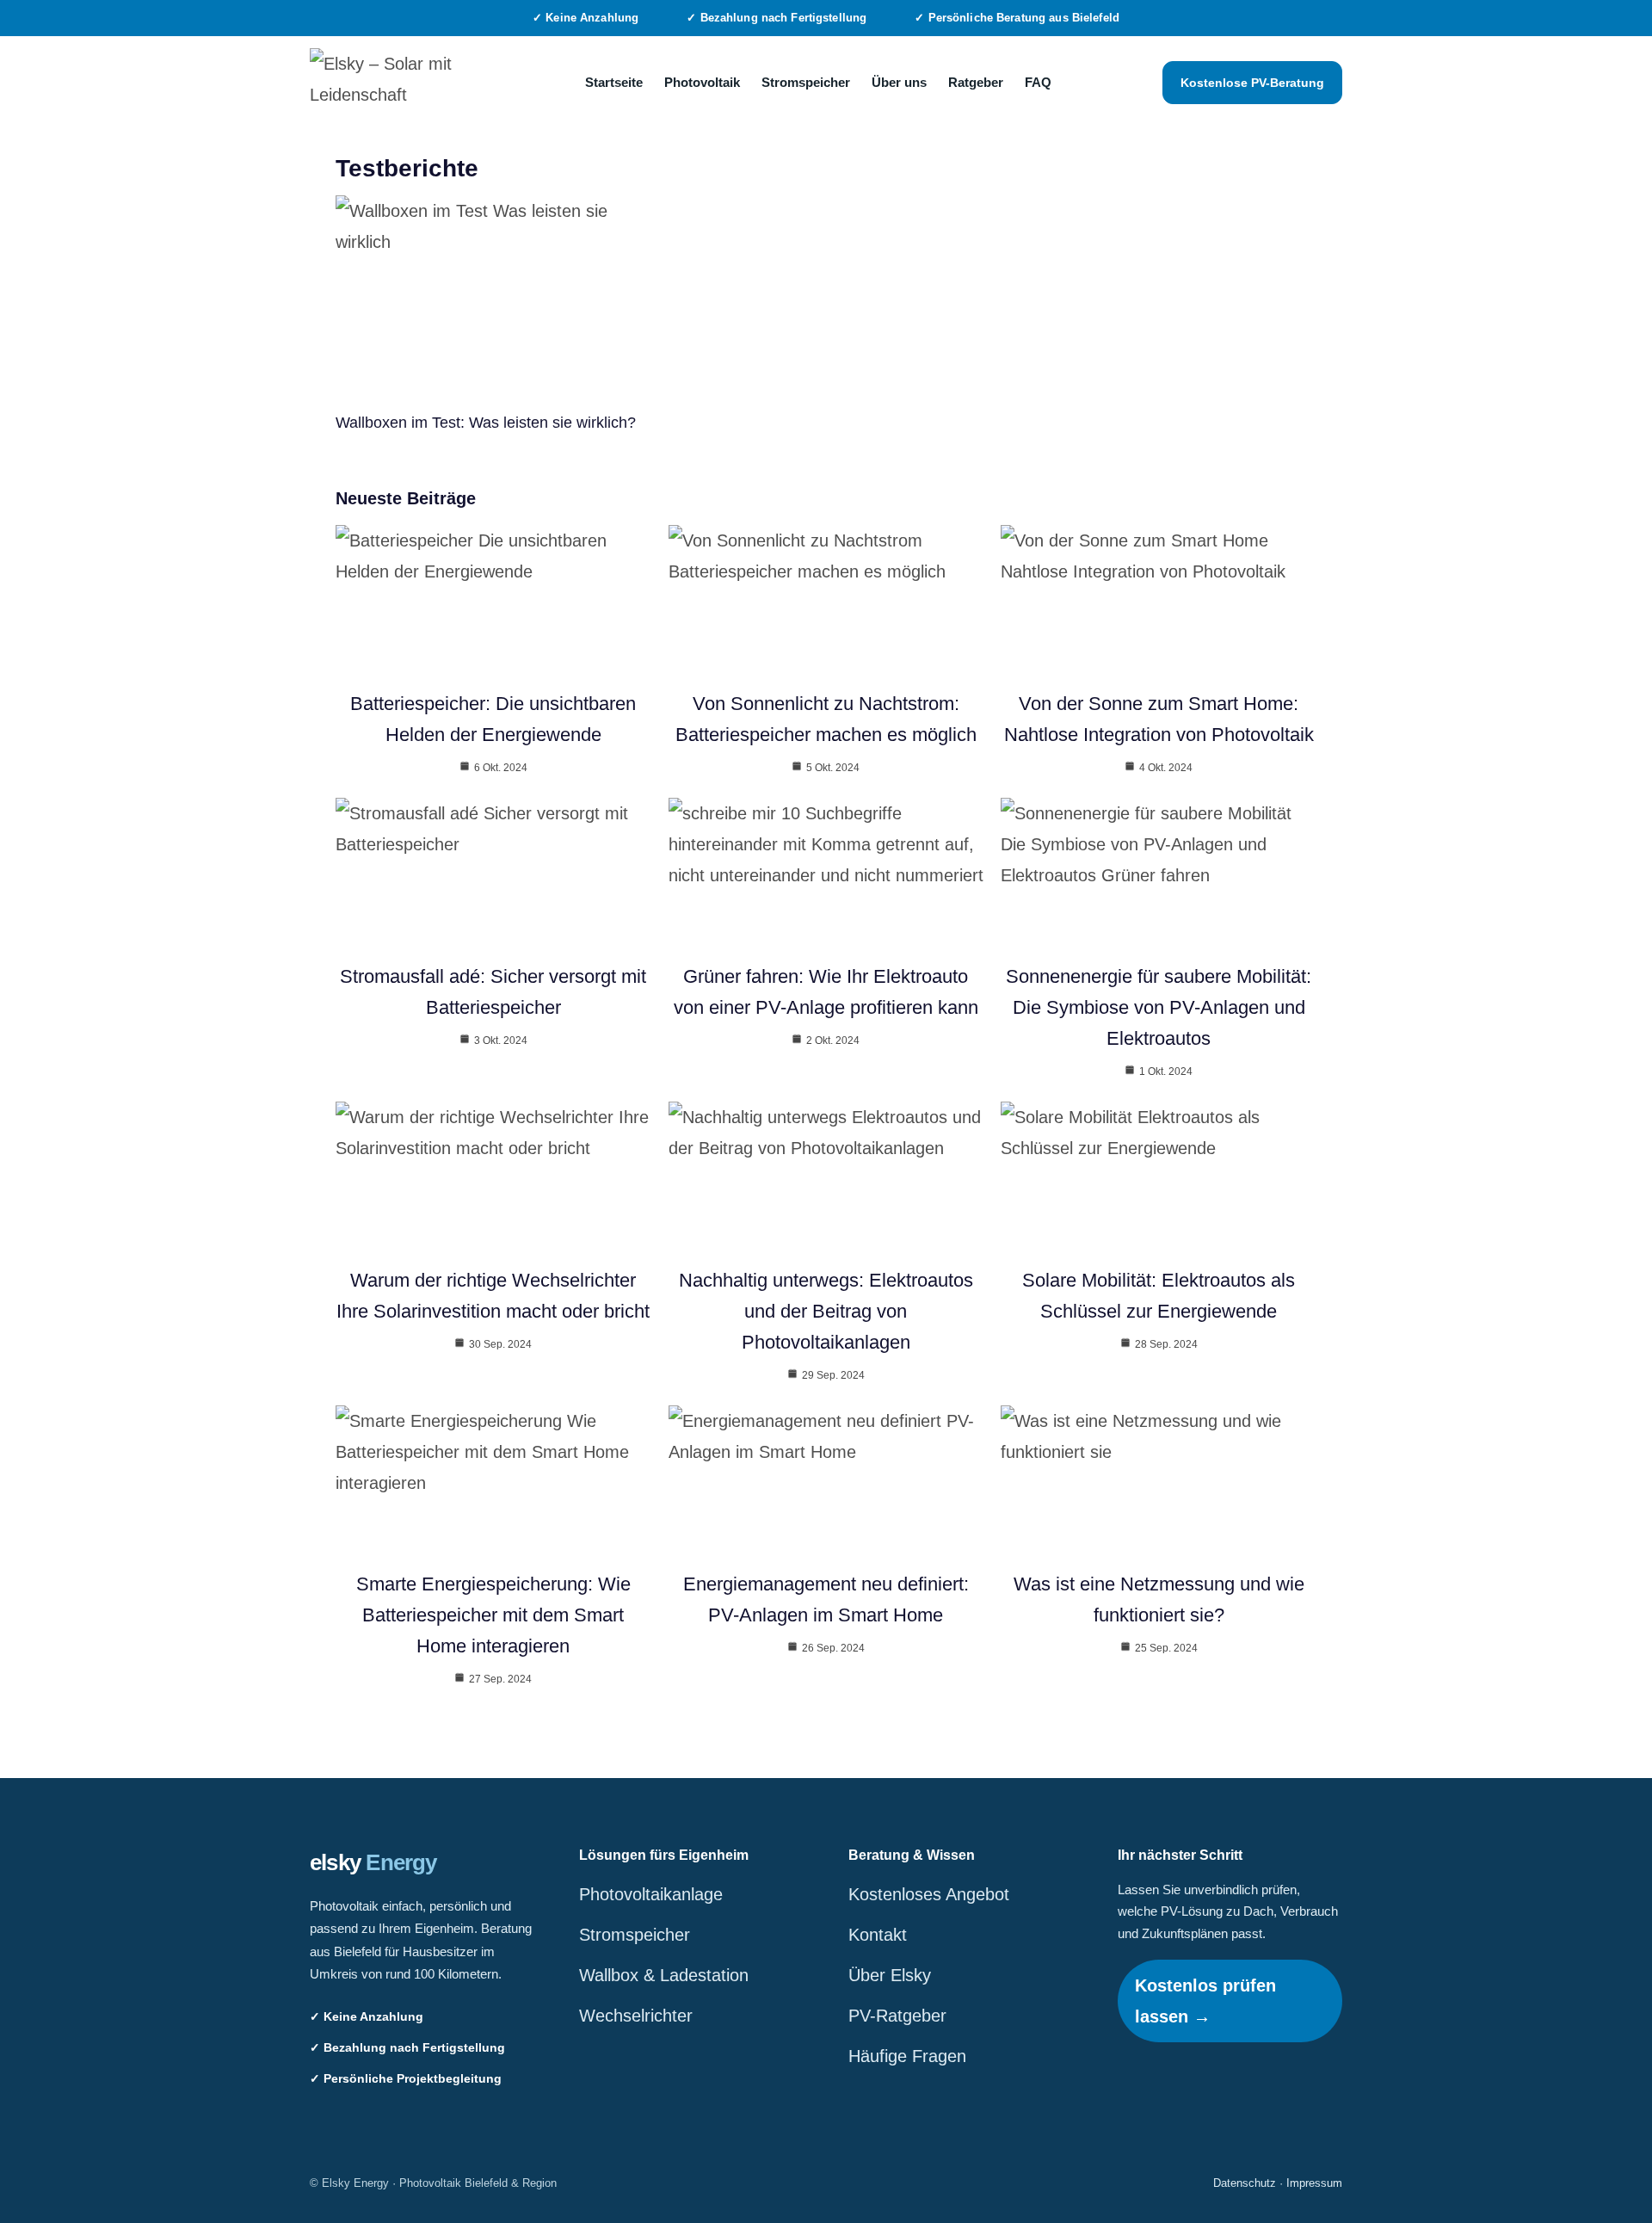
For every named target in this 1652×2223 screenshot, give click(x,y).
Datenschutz (1245, 2183)
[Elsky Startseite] (391, 83)
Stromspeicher (806, 82)
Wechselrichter (636, 2016)
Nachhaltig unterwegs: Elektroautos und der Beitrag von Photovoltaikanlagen (826, 1311)
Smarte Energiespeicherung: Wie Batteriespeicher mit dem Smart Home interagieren (493, 1615)
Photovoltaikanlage (651, 1894)
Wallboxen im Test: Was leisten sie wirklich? (486, 423)
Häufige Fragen (907, 2056)
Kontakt (878, 1935)
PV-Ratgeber (897, 2016)
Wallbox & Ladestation (664, 1975)
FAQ (1038, 82)
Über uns (899, 82)
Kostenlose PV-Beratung (1252, 83)
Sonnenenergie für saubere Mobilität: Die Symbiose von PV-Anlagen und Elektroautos (1159, 1007)
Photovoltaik (702, 82)
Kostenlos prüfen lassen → (1205, 2001)
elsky (373, 1862)
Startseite (614, 82)
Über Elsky (890, 1975)
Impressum (1314, 2183)
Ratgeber (976, 82)
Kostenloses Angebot (929, 1894)
